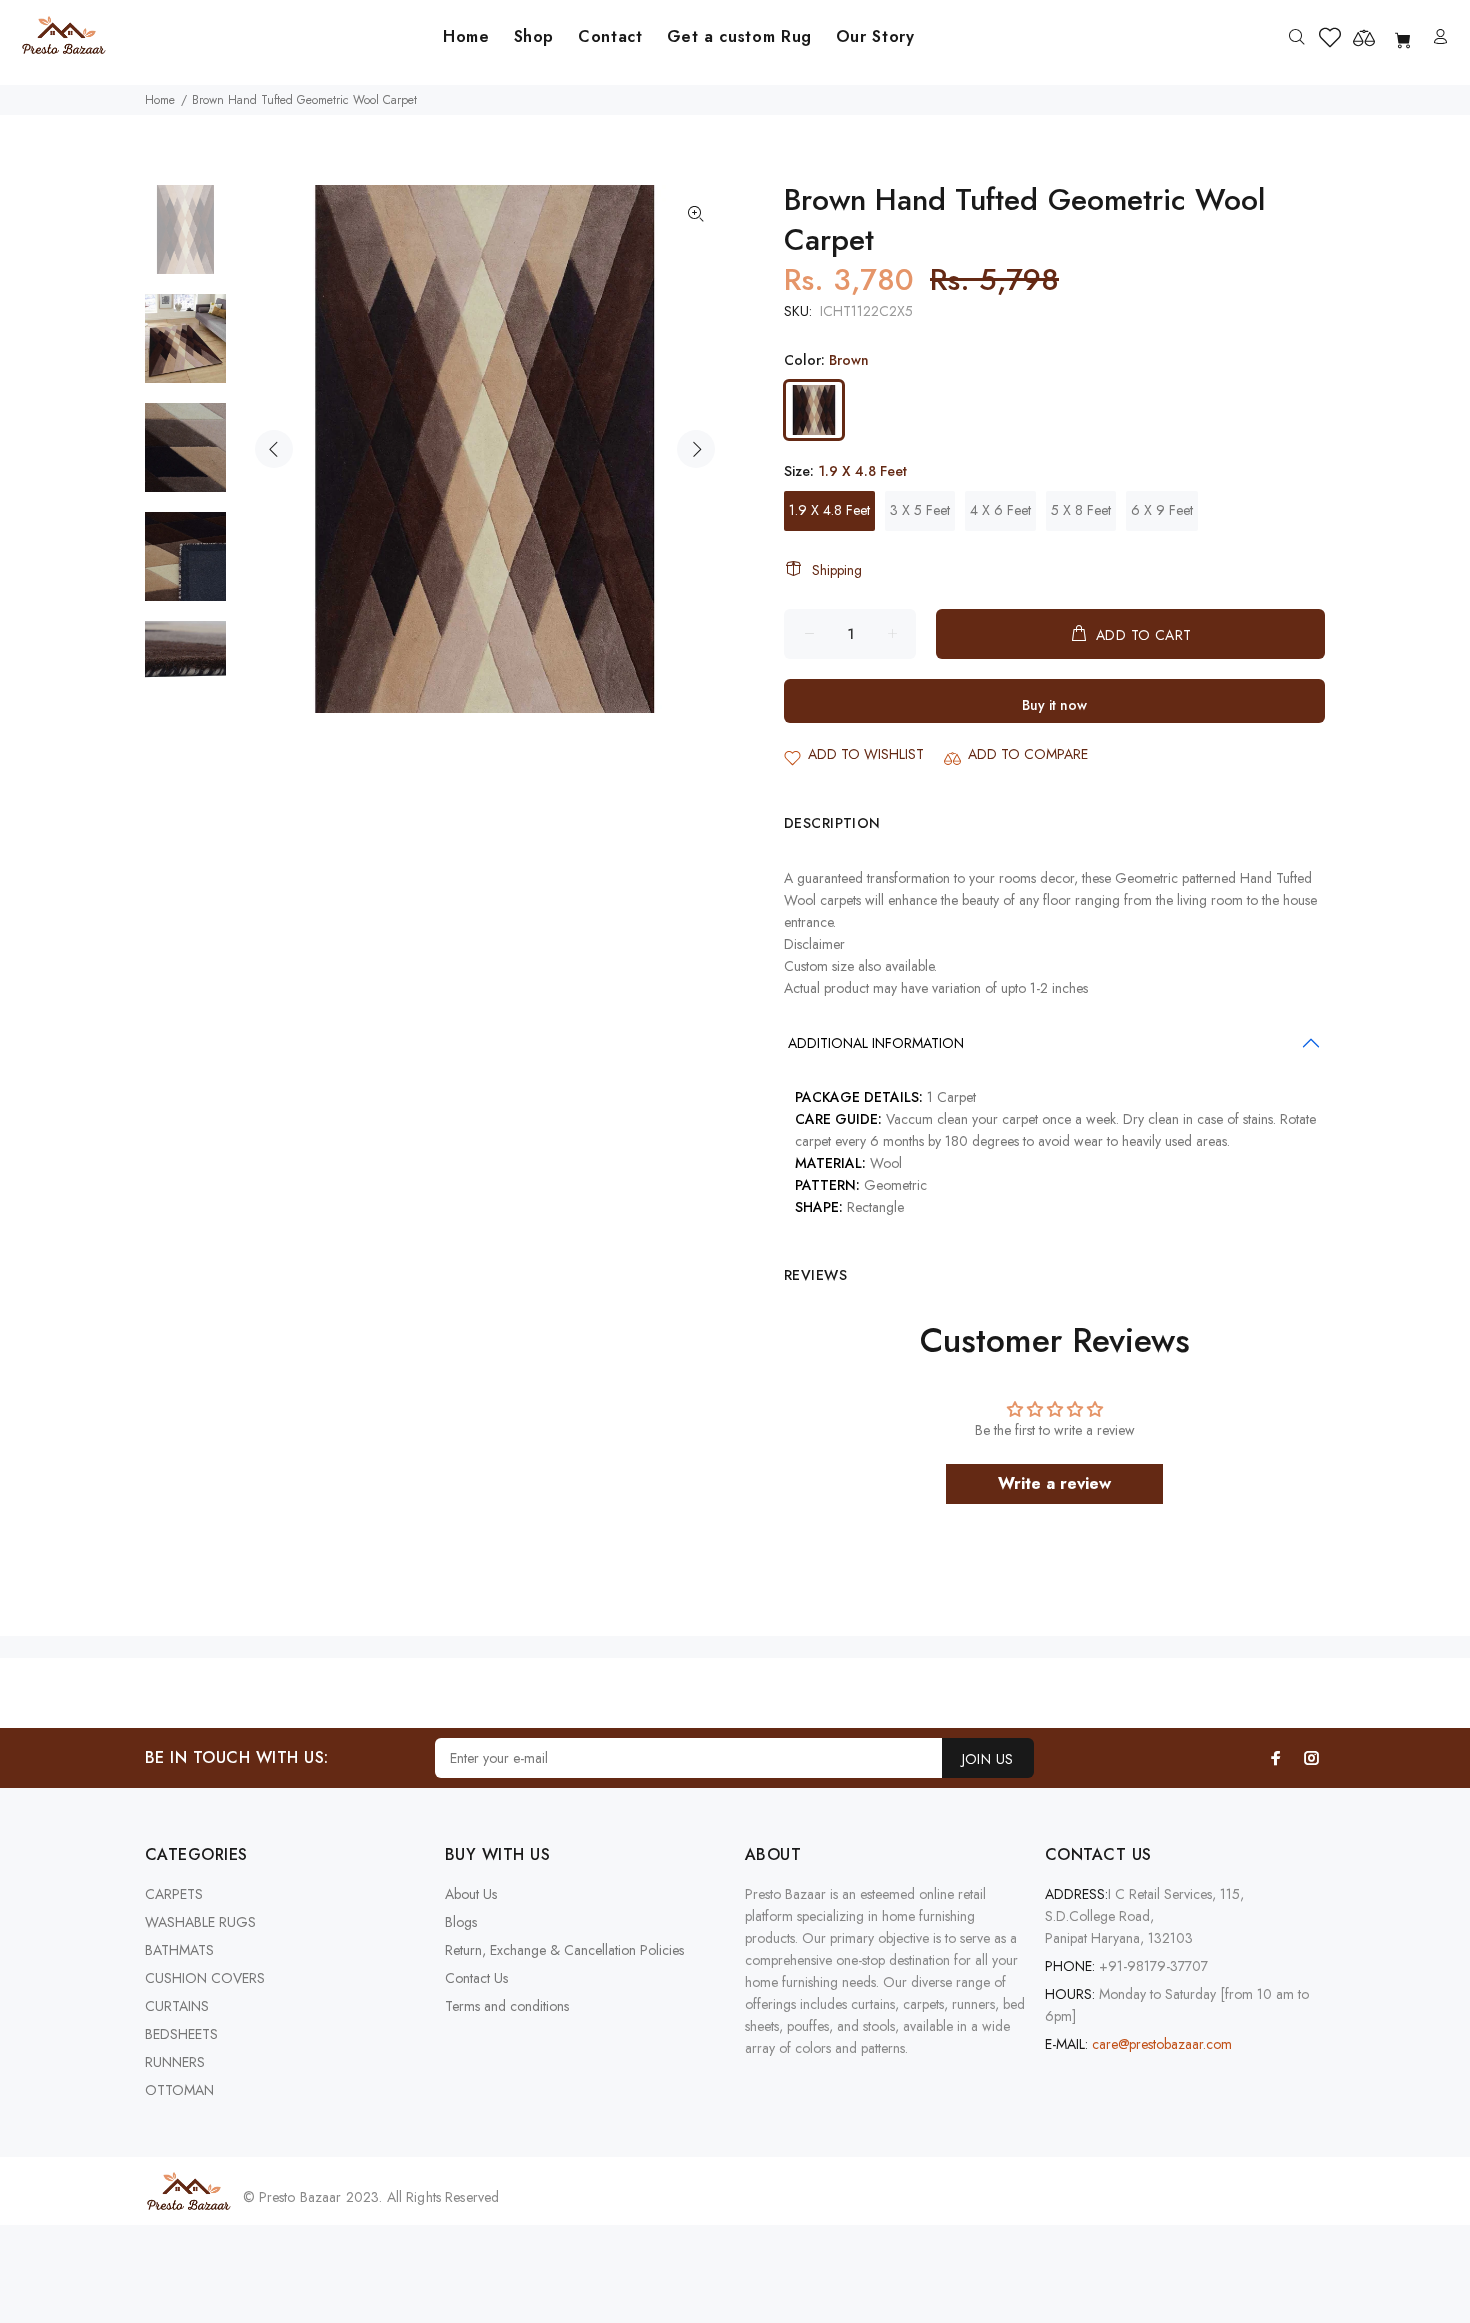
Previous (274, 449)
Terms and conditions (507, 2006)
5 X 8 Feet (1081, 510)
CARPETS (174, 1894)
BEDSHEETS (181, 2034)
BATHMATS (179, 1950)
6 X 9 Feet (1162, 510)
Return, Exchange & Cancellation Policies (564, 1950)
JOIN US (988, 1759)
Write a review (1054, 1483)
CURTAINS (177, 2006)
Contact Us (476, 1978)
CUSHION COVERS (205, 1978)
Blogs (461, 1922)
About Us (471, 1894)
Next (696, 449)
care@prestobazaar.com (1162, 2044)
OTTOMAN (179, 2090)
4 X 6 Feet (1000, 510)
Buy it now (1054, 705)
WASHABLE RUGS (200, 1922)
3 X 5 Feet (920, 510)
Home (160, 100)
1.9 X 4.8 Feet (829, 510)
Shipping (837, 570)
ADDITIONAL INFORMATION (876, 1043)
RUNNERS (175, 2062)
